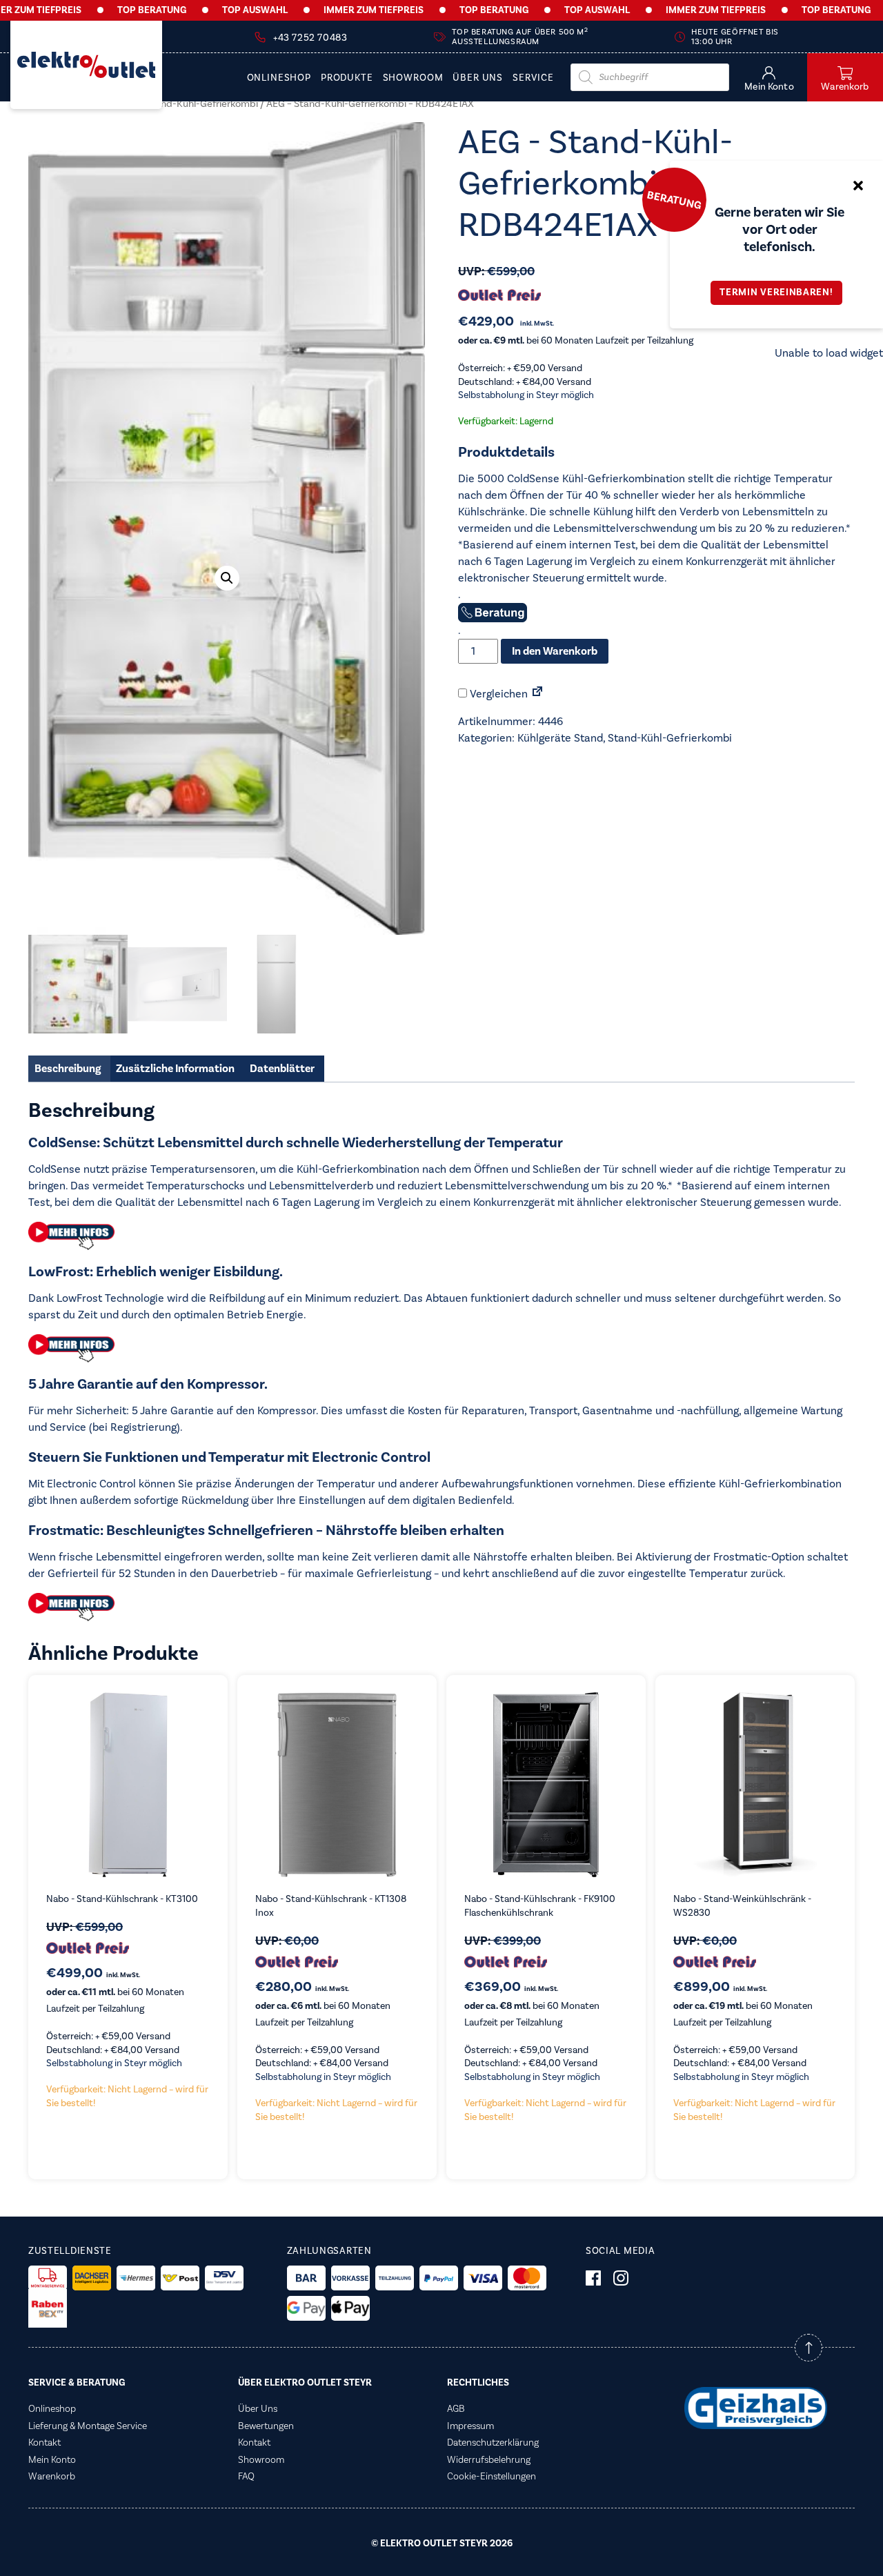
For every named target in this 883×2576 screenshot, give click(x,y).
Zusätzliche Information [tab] (175, 1069)
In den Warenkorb (555, 651)
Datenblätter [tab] (282, 1069)
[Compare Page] (537, 694)
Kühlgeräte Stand (560, 738)
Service (533, 78)
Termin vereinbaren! (776, 293)
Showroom (413, 78)
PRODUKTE (347, 78)
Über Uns (478, 78)
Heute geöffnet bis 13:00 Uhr (735, 37)
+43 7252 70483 (310, 38)
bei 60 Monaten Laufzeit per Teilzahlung (576, 341)
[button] (227, 578)
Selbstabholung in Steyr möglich (526, 395)
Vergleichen (497, 694)
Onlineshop (279, 78)
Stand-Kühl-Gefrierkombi (202, 104)
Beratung (674, 199)
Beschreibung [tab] (68, 1069)
